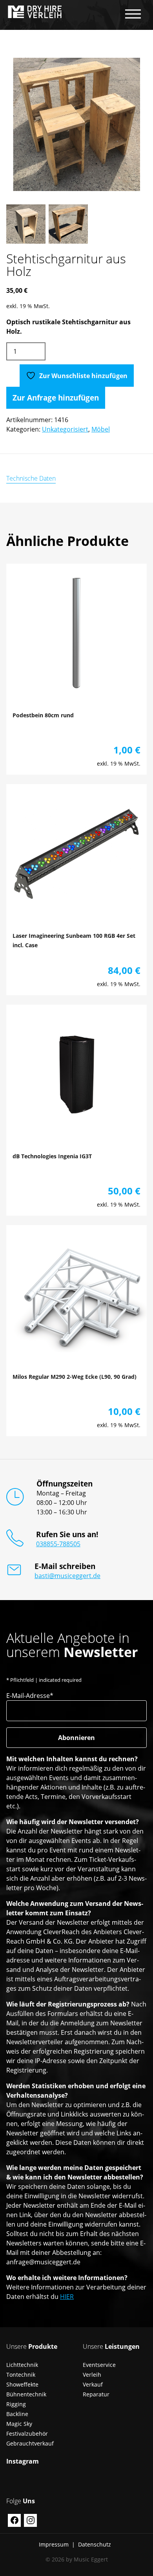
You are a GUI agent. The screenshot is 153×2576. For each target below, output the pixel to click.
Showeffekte (22, 2384)
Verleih (92, 2375)
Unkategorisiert (65, 429)
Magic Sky (19, 2424)
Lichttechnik (22, 2365)
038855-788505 (58, 1544)
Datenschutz (95, 2544)
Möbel (101, 429)
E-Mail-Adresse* (30, 1696)
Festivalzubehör (27, 2434)
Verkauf (93, 2384)
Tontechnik (21, 2375)
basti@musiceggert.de (67, 1576)
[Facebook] (14, 2520)
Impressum (54, 2544)
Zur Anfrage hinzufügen (56, 398)
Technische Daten (31, 478)
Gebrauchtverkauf (30, 2443)
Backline (17, 2414)
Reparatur (96, 2394)
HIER (67, 2297)
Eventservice (99, 2365)
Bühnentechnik (26, 2394)
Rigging (16, 2404)
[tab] (31, 478)
